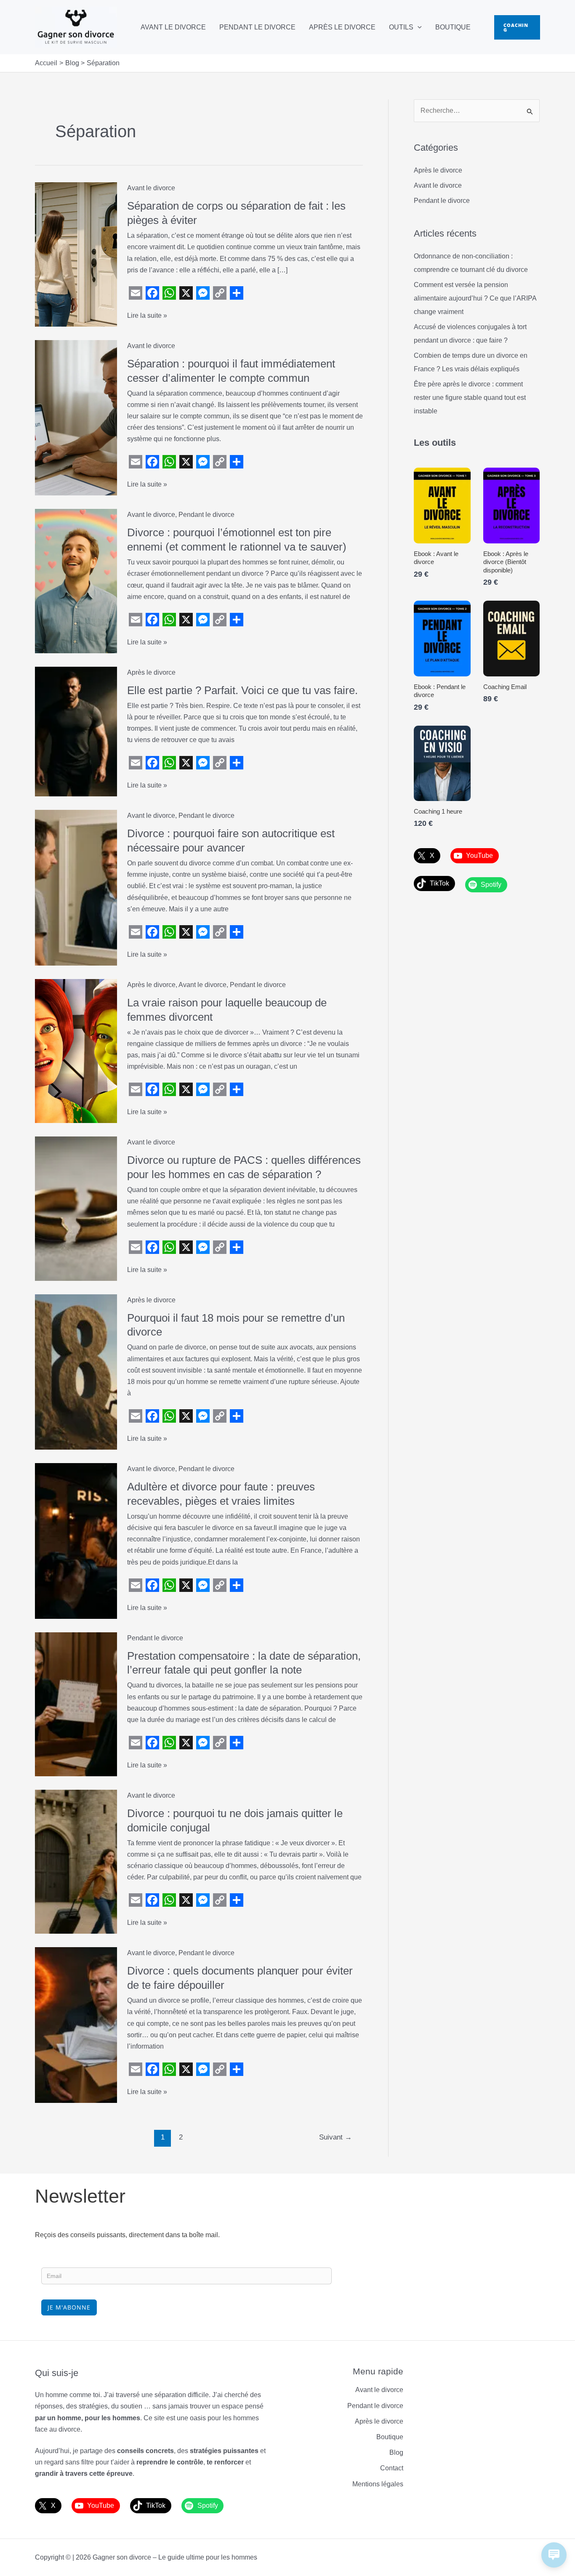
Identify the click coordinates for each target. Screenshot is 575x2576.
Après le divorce (342, 27)
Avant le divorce (173, 27)
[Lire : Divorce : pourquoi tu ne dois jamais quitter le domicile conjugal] (76, 1861)
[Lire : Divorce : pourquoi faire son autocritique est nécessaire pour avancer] (76, 887)
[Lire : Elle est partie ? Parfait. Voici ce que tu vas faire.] (76, 731)
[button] (418, 27)
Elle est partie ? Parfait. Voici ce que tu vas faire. (242, 690)
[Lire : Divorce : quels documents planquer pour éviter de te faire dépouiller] (76, 2024)
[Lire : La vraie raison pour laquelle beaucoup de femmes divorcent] (76, 1050)
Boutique (453, 27)
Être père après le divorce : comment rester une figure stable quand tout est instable (470, 398)
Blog (396, 2452)
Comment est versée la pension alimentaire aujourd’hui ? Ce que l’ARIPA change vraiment (475, 298)
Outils (401, 27)
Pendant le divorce (257, 27)
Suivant (335, 2137)
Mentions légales (378, 2484)
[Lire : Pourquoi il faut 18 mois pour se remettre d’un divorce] (76, 1372)
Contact (392, 2468)
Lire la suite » (147, 316)
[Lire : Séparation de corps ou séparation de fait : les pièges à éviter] (76, 254)
